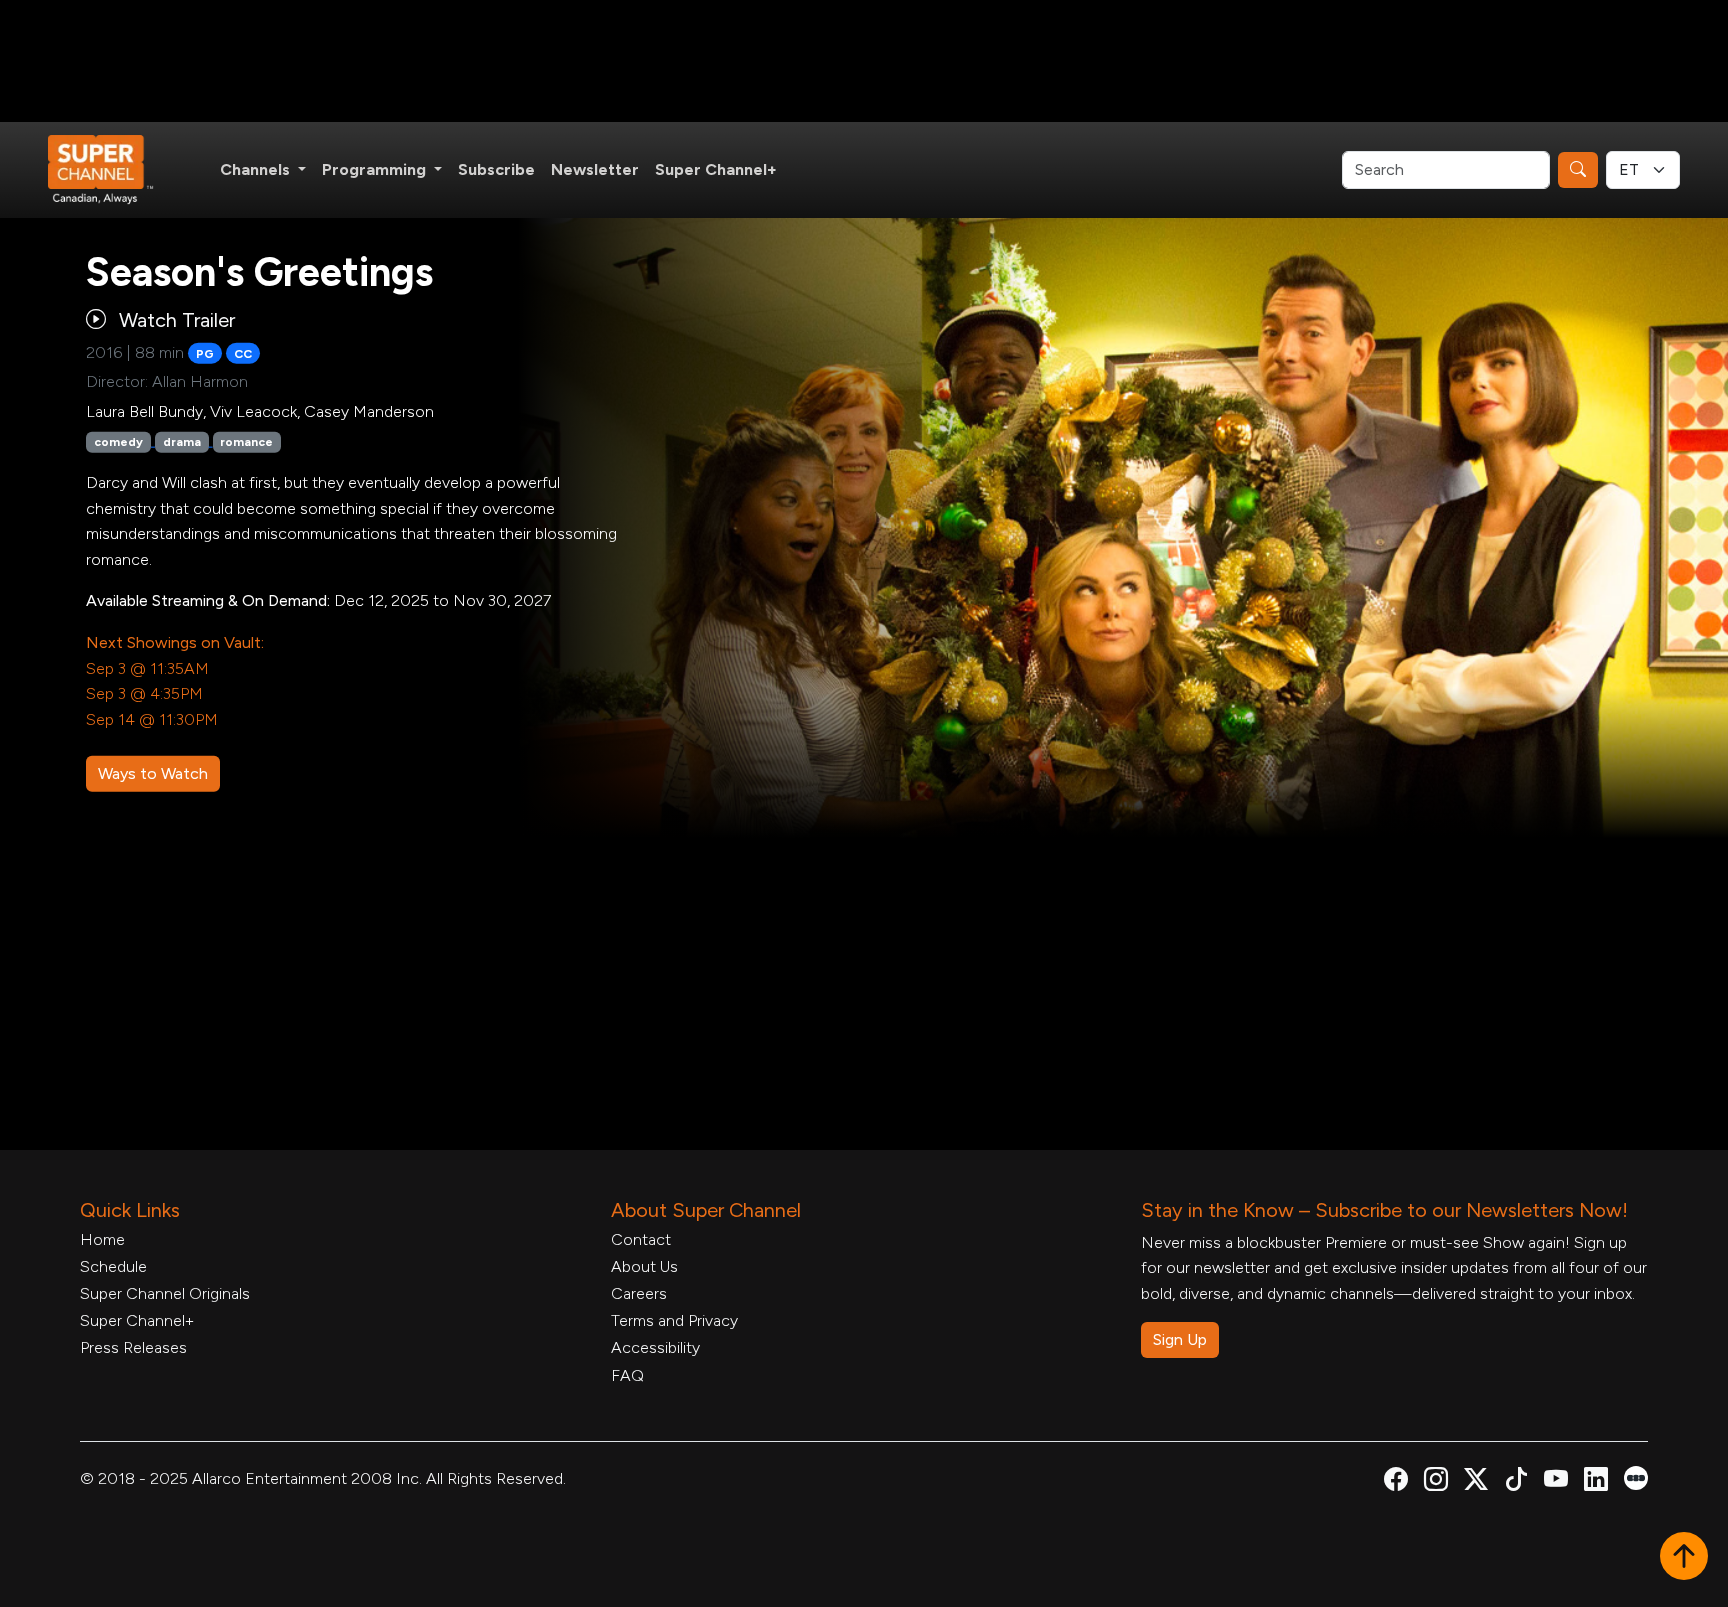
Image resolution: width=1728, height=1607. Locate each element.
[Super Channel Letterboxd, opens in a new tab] (1636, 1476)
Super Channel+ (716, 169)
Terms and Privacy (674, 1320)
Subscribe (496, 169)
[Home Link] (114, 170)
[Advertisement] (864, 61)
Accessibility (655, 1347)
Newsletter (595, 169)
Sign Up (1180, 1339)
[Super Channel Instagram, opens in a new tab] (1436, 1482)
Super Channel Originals (165, 1293)
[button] (1684, 1558)
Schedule (113, 1266)
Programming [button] (376, 169)
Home (102, 1239)
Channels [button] (257, 169)
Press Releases (133, 1347)
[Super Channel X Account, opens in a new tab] (1476, 1482)
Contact (641, 1239)
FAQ (627, 1375)
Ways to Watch (153, 773)
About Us (644, 1266)
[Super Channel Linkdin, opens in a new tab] (1596, 1482)
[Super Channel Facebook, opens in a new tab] (1396, 1482)
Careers (639, 1293)
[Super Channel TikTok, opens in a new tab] (1516, 1482)
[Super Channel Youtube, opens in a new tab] (1556, 1482)
